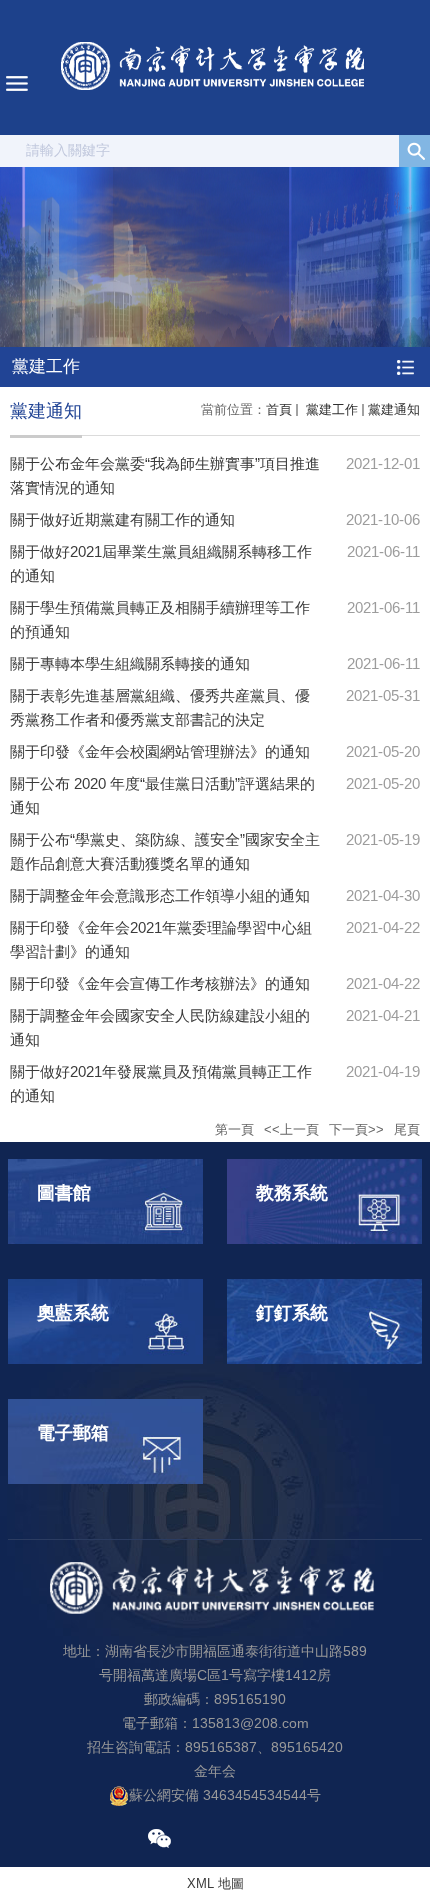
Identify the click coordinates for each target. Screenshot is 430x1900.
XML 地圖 (215, 1883)
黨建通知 (394, 409)
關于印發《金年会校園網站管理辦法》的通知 (160, 751)
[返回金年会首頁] (215, 67)
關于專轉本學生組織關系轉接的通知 (130, 663)
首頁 (279, 409)
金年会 (215, 1771)
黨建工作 (330, 409)
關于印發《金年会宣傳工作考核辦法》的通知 (160, 983)
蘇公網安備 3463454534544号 (225, 1795)
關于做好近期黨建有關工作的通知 (122, 519)
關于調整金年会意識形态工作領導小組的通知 (160, 895)
